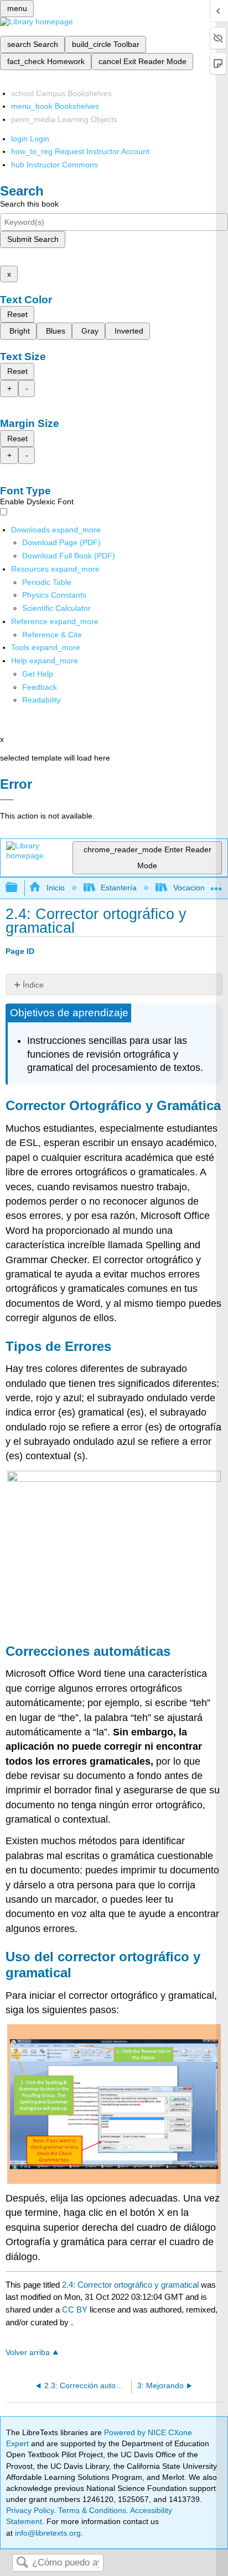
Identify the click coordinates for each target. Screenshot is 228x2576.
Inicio (55, 888)
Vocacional (192, 888)
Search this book (29, 204)
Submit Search (33, 239)
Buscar (22, 2563)
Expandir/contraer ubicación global (216, 885)
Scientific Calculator (56, 608)
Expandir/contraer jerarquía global (19, 888)
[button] (40, 687)
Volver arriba (28, 2353)
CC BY (76, 2310)
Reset (17, 314)
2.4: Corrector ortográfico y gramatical (130, 2285)
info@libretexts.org (47, 2533)
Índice (33, 985)
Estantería (119, 888)
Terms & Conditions (92, 2510)
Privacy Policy (30, 2510)
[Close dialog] (7, 800)
